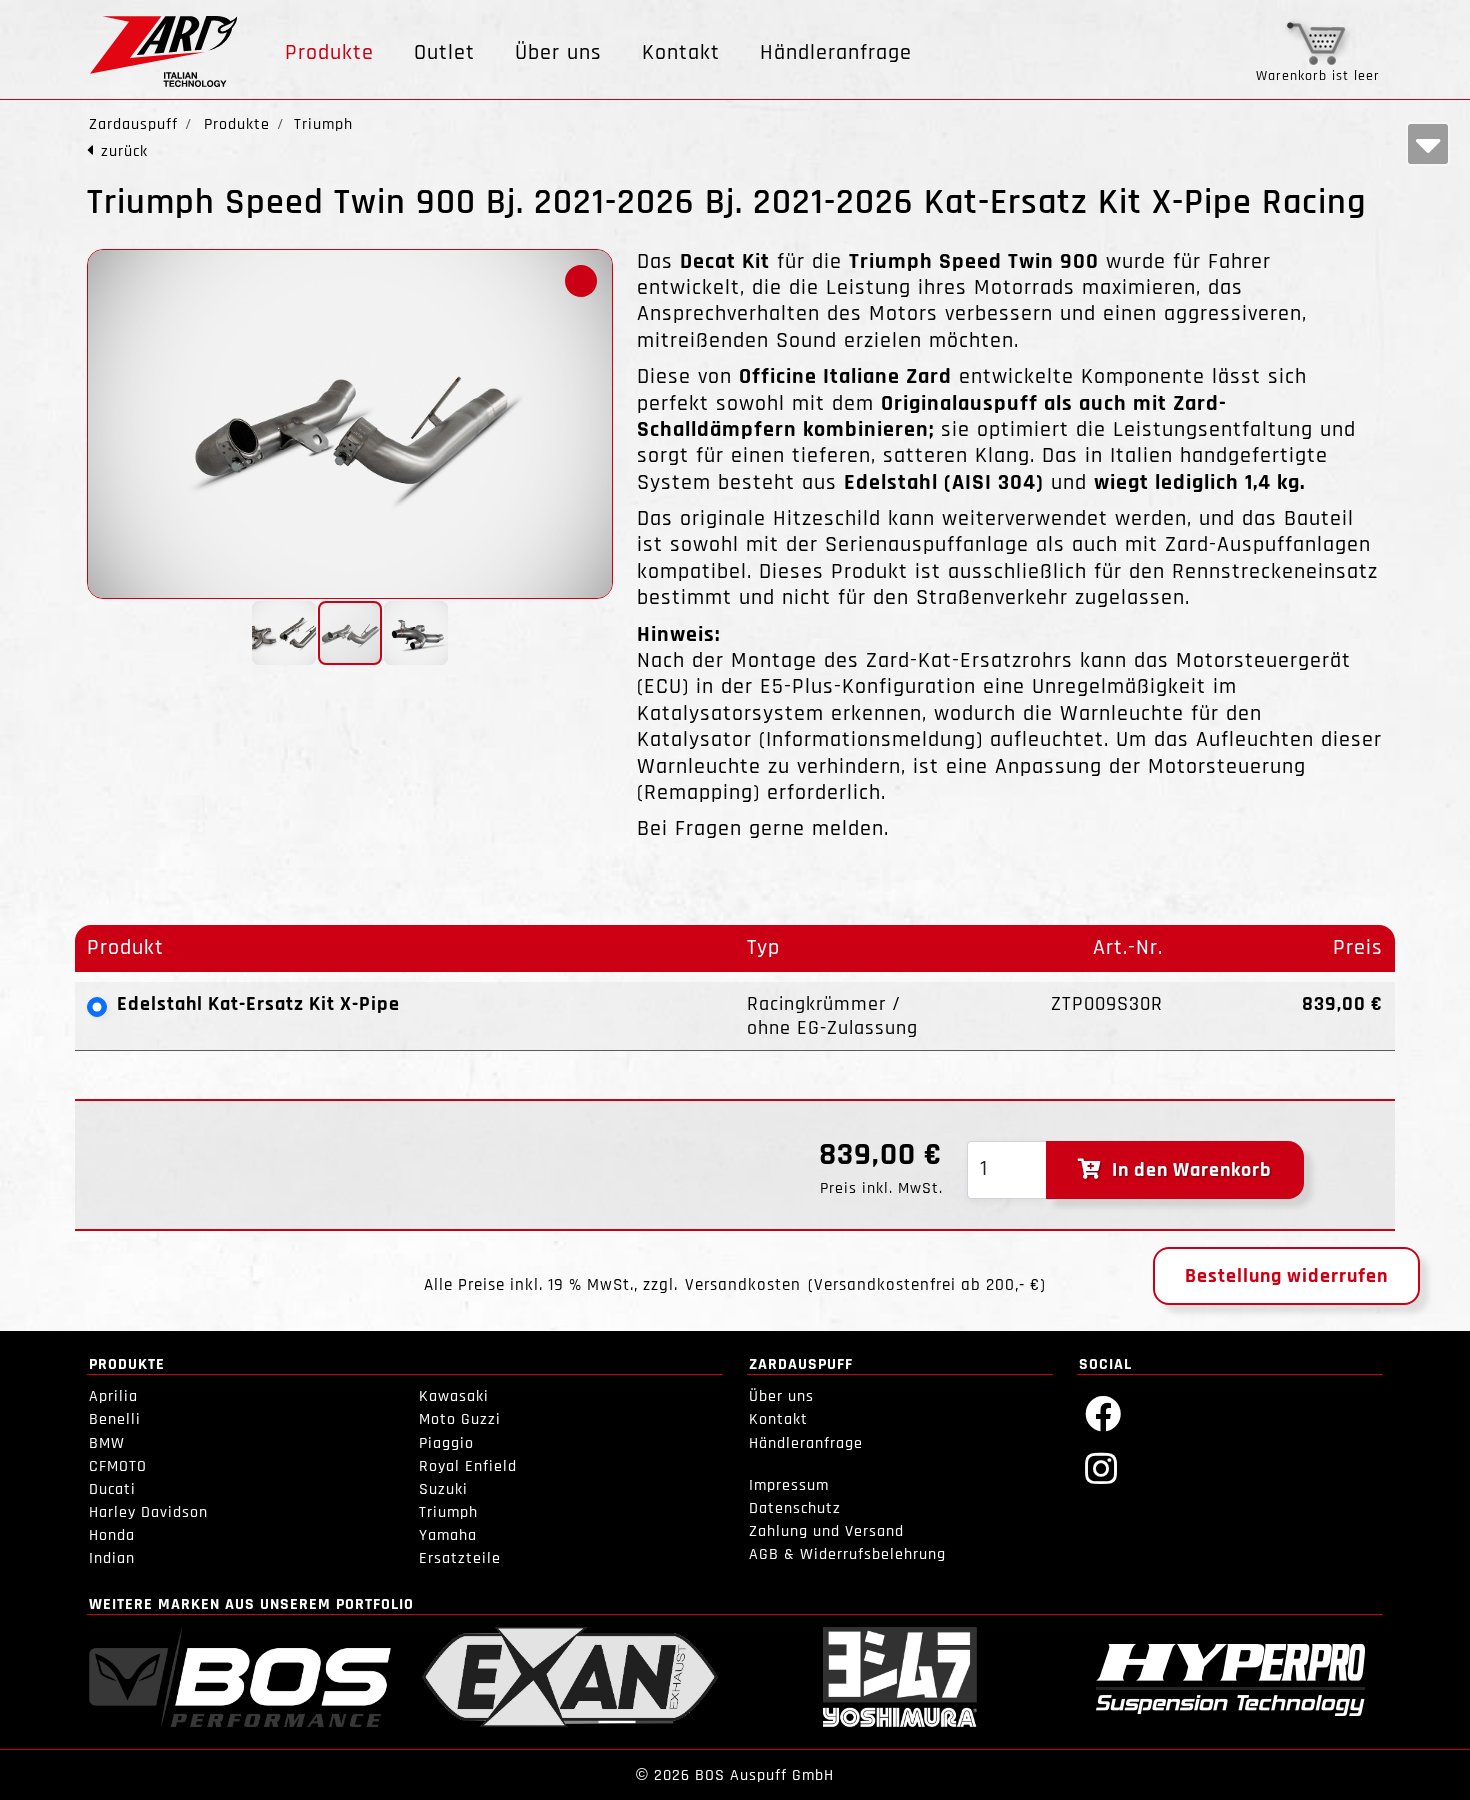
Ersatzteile (460, 1558)
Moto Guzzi (460, 1419)
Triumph (448, 1512)
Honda (112, 1535)
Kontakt (681, 53)
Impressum (789, 1485)
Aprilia (113, 1396)
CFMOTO (118, 1466)
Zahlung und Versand (826, 1531)
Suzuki (443, 1489)
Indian (112, 1558)
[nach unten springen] (1428, 144)
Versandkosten (743, 1285)
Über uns (558, 53)
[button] (581, 281)
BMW (107, 1443)
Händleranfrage (836, 53)
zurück (124, 151)
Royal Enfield (468, 1466)
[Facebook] (1103, 1412)
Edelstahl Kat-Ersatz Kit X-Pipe (258, 1004)
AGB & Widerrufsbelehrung (847, 1554)
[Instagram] (1101, 1467)
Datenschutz (795, 1508)
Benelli (115, 1419)
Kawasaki (454, 1396)
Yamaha (448, 1535)
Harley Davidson (148, 1512)
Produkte (329, 53)
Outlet (444, 53)
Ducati (112, 1489)
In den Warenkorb (1187, 1170)
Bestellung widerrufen (1286, 1276)
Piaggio (446, 1443)
